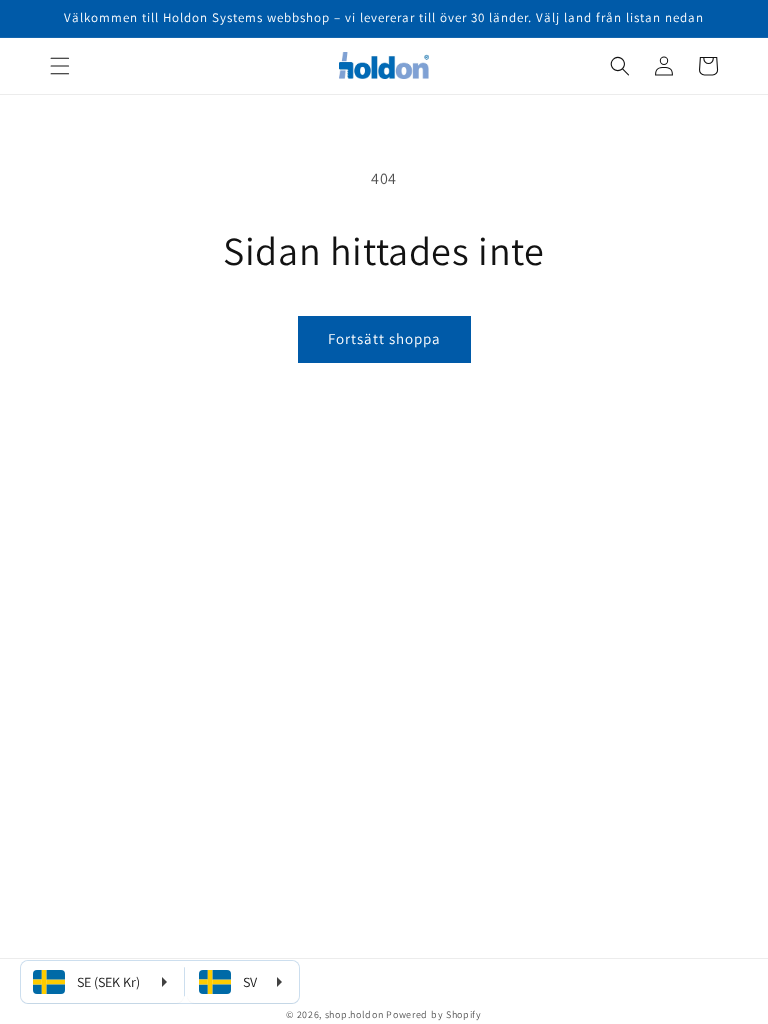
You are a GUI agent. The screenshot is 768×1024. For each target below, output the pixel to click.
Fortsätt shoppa (384, 338)
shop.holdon (354, 1014)
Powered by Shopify (434, 1014)
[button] (60, 66)
